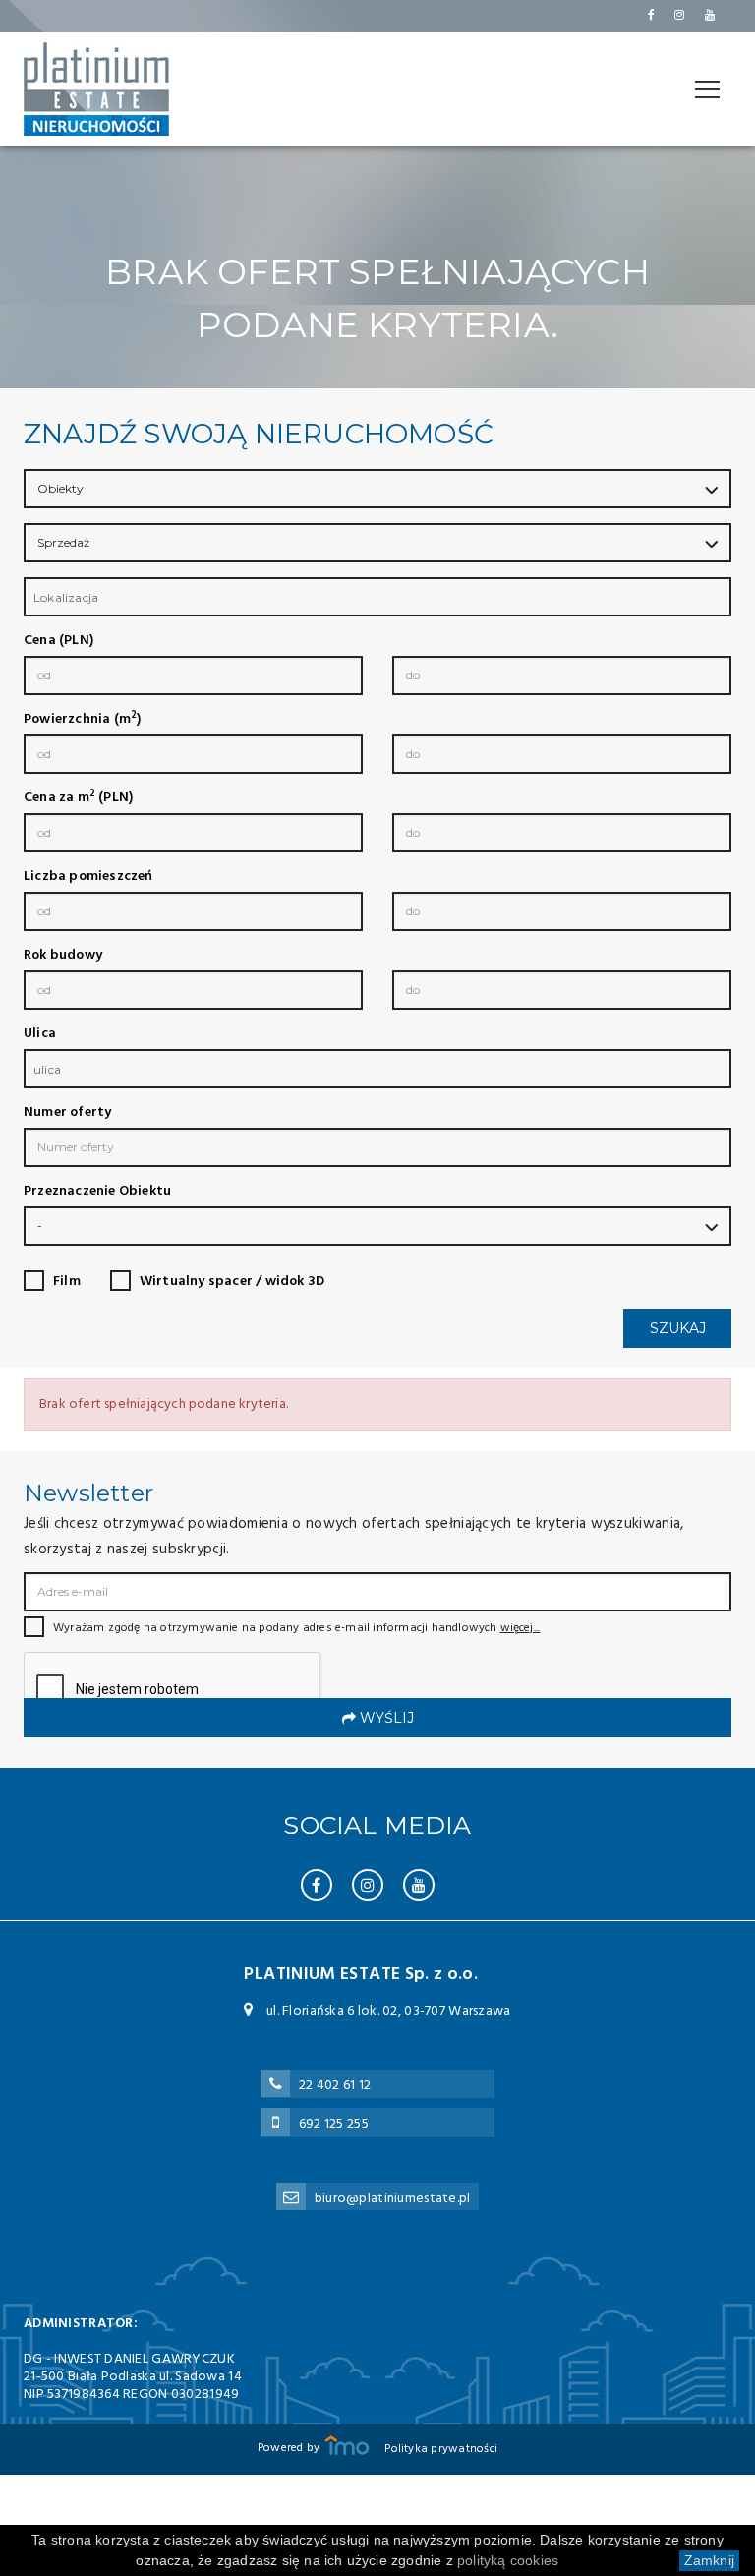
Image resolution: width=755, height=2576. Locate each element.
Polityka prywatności (441, 2449)
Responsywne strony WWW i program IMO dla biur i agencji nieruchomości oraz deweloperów (347, 2445)
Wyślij (385, 1718)
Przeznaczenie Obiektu (97, 1192)
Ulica (40, 1034)
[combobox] (377, 597)
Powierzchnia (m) (82, 720)
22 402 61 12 (335, 2086)
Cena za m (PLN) (78, 798)
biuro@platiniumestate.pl (393, 2199)
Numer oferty (67, 1113)
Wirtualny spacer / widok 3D (232, 1282)
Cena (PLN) (58, 641)
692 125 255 (334, 2124)
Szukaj (678, 1328)
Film (67, 1282)
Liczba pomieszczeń (88, 877)
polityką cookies (508, 2560)
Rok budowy (63, 956)
